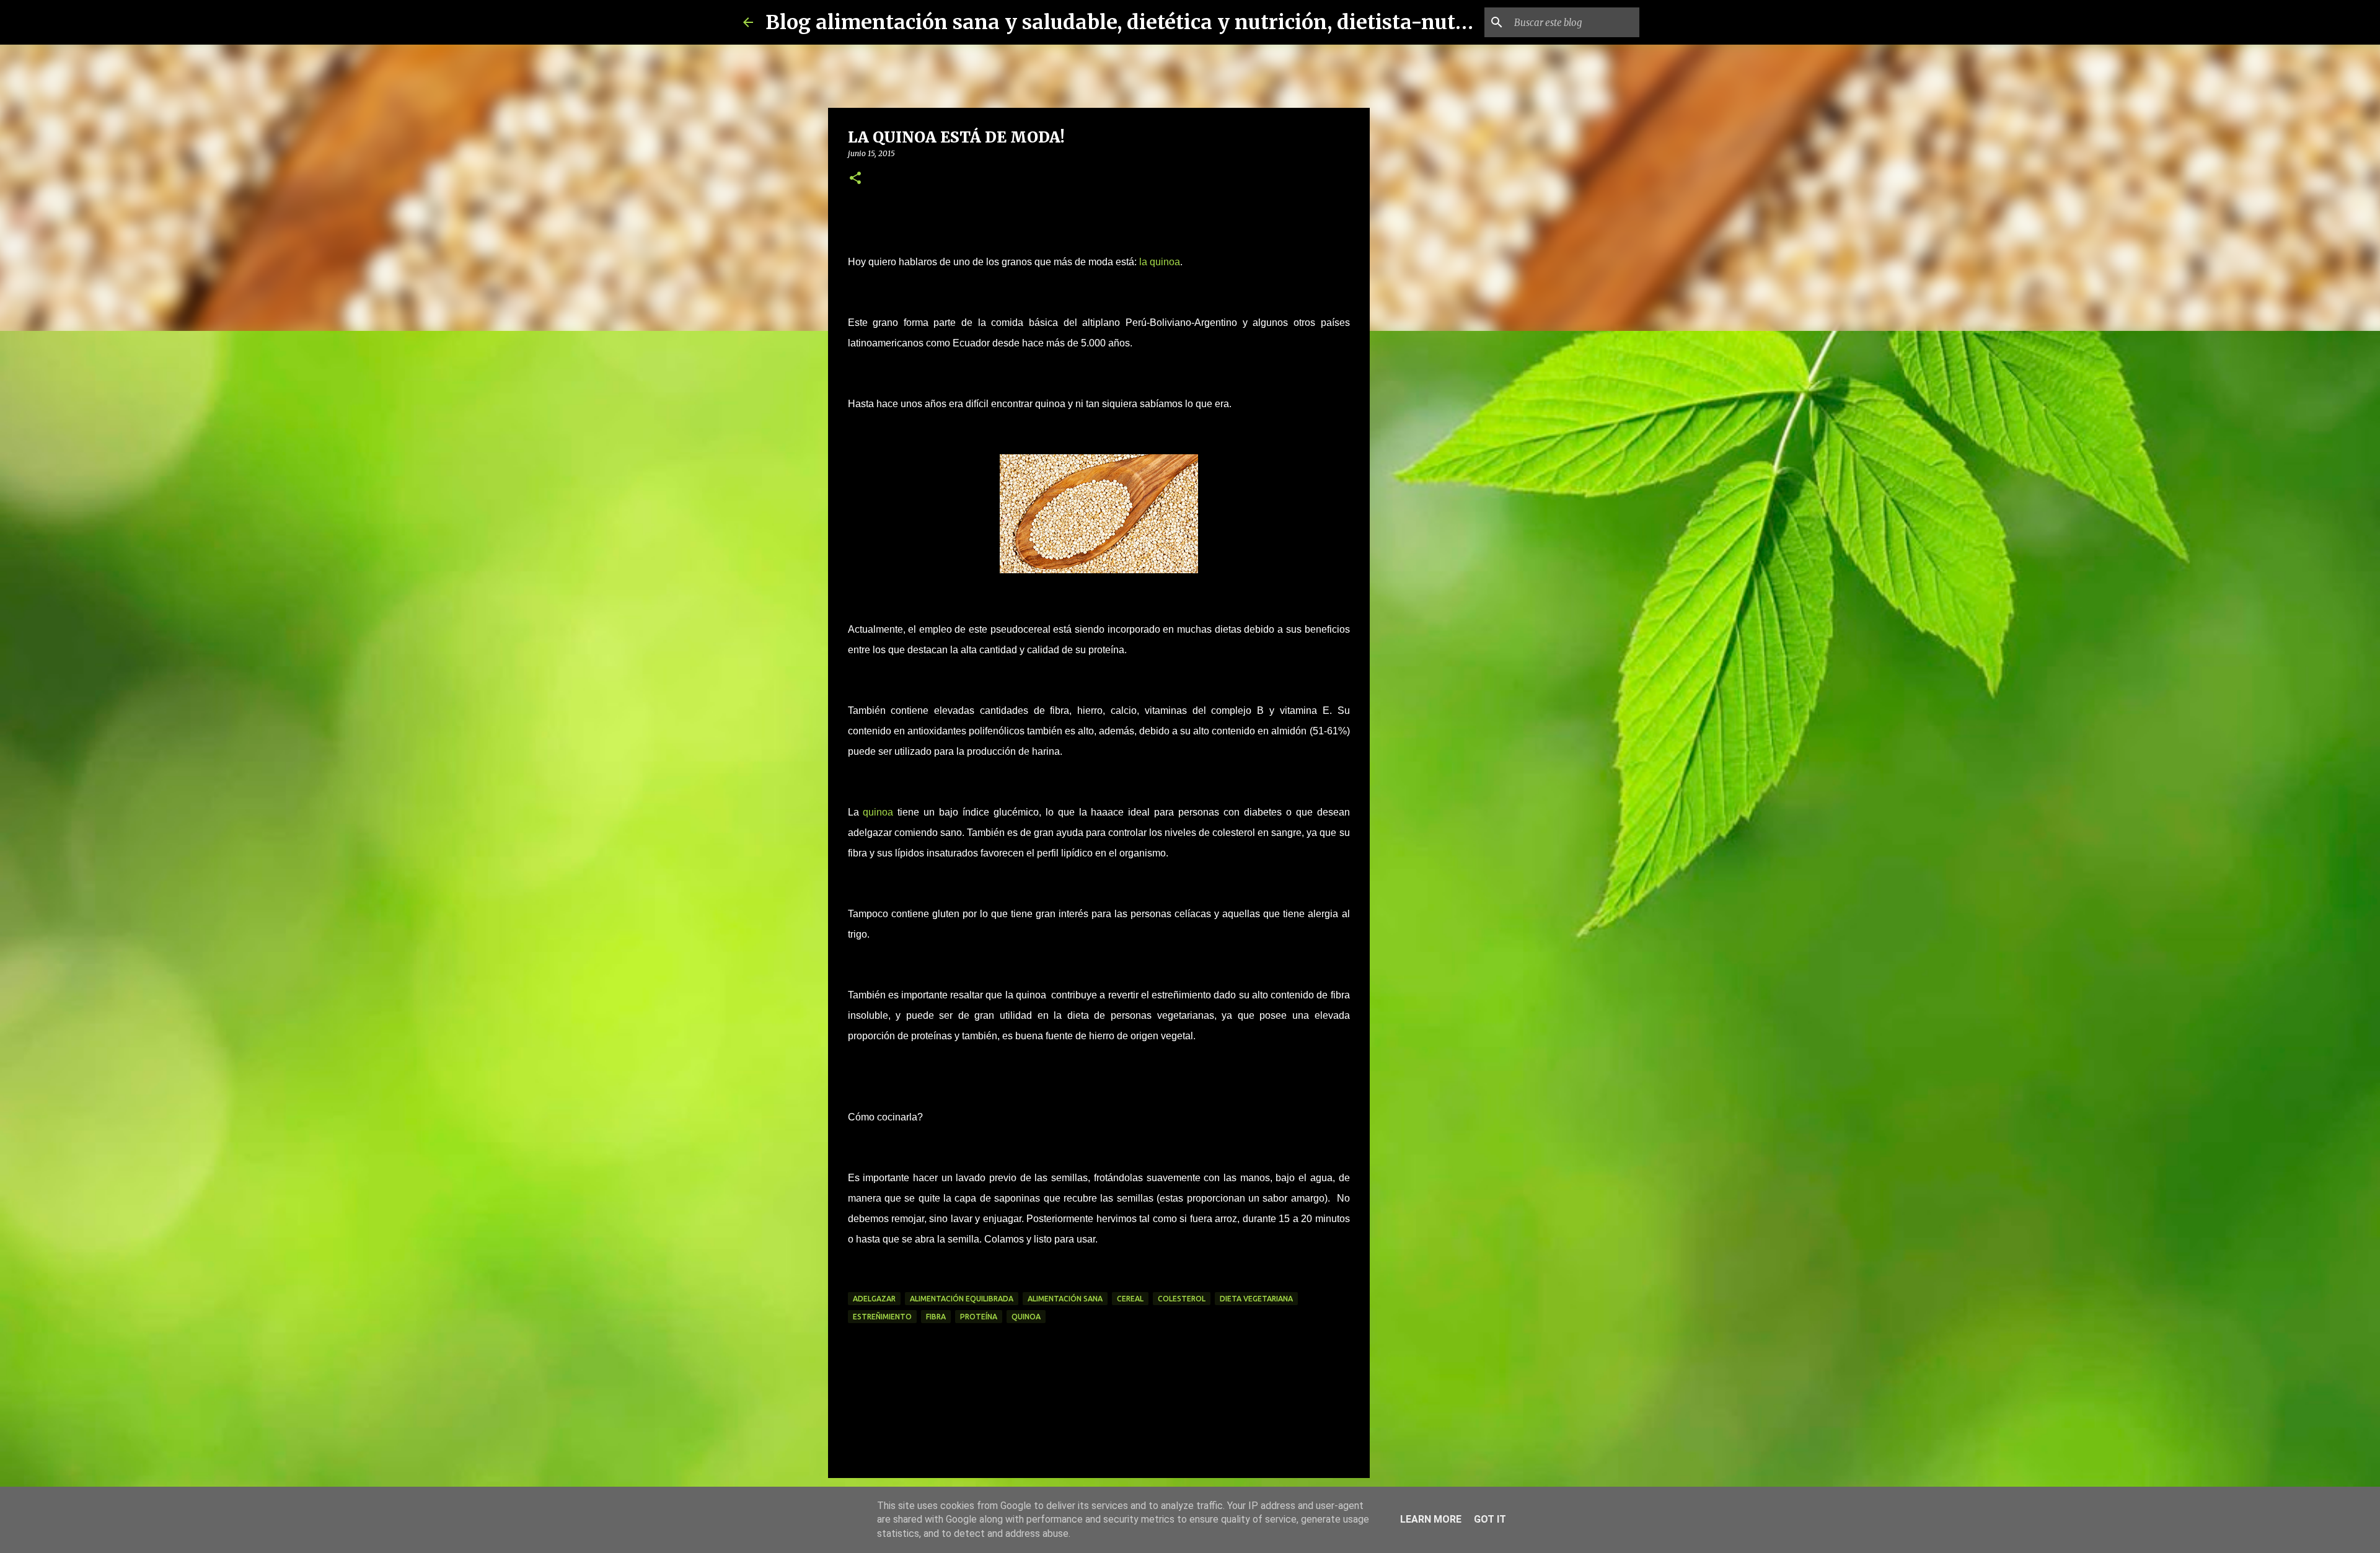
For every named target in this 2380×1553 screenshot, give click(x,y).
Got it (1490, 1519)
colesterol (1182, 1299)
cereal (1130, 1299)
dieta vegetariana (1256, 1299)
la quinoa (1160, 262)
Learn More (1431, 1519)
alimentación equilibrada (962, 1299)
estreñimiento (882, 1317)
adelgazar (874, 1299)
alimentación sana (1065, 1299)
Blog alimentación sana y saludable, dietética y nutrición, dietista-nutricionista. (1161, 22)
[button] (855, 179)
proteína (979, 1317)
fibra (936, 1317)
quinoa (878, 812)
